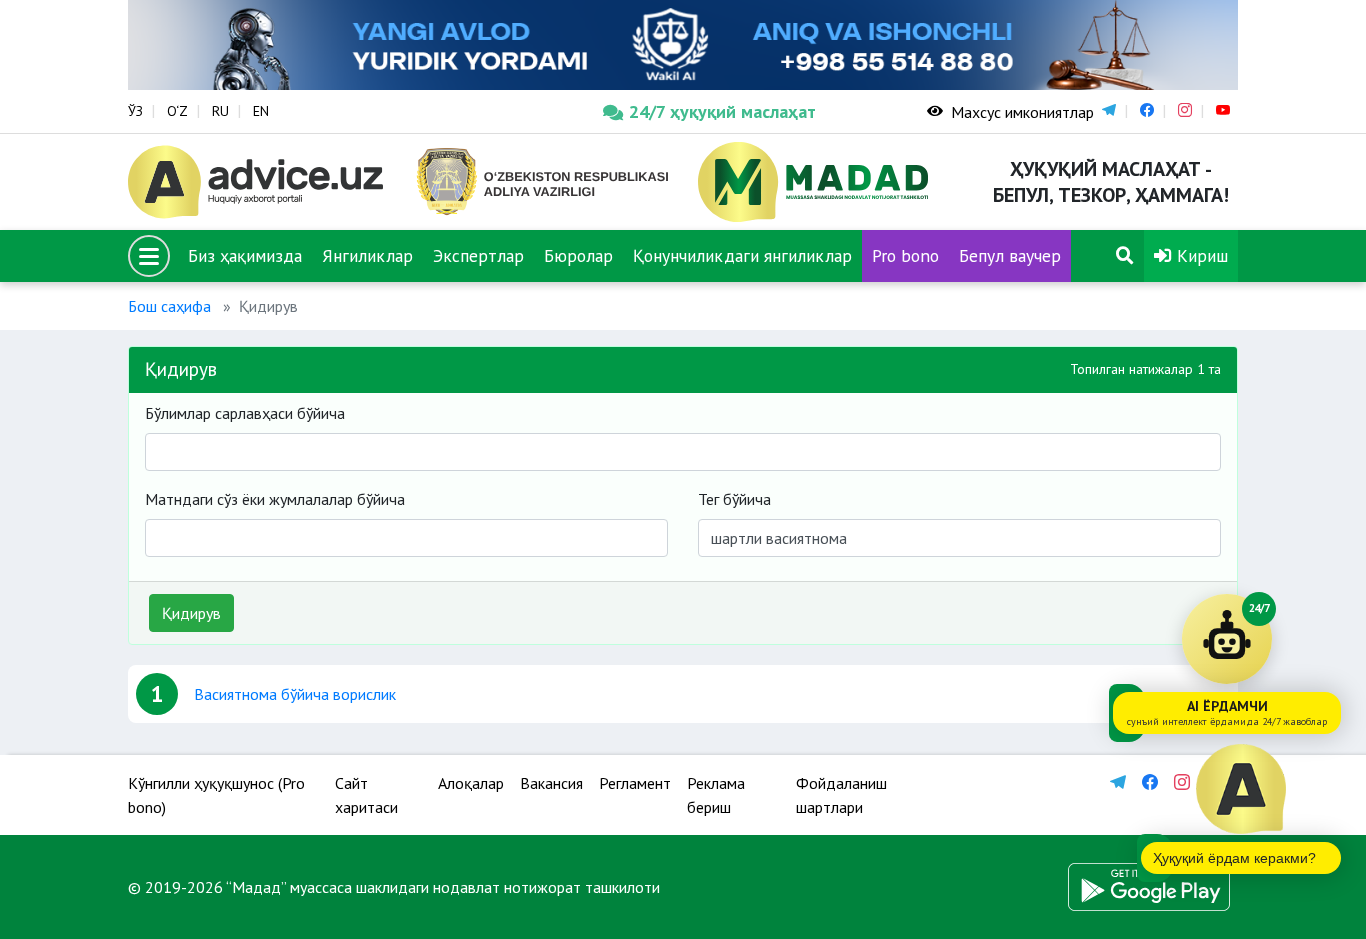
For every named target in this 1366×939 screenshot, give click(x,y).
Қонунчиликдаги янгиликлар (742, 255)
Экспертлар (478, 255)
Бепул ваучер (1010, 255)
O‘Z (177, 111)
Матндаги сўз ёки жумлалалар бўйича (275, 499)
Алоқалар (471, 783)
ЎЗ (135, 111)
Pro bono (905, 255)
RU (220, 111)
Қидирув (191, 613)
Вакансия (551, 783)
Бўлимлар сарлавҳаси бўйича (245, 413)
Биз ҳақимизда (245, 255)
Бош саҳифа (169, 306)
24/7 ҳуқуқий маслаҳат (722, 111)
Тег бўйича (734, 499)
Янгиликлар (367, 255)
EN (261, 111)
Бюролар (578, 255)
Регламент (635, 783)
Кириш (1200, 255)
